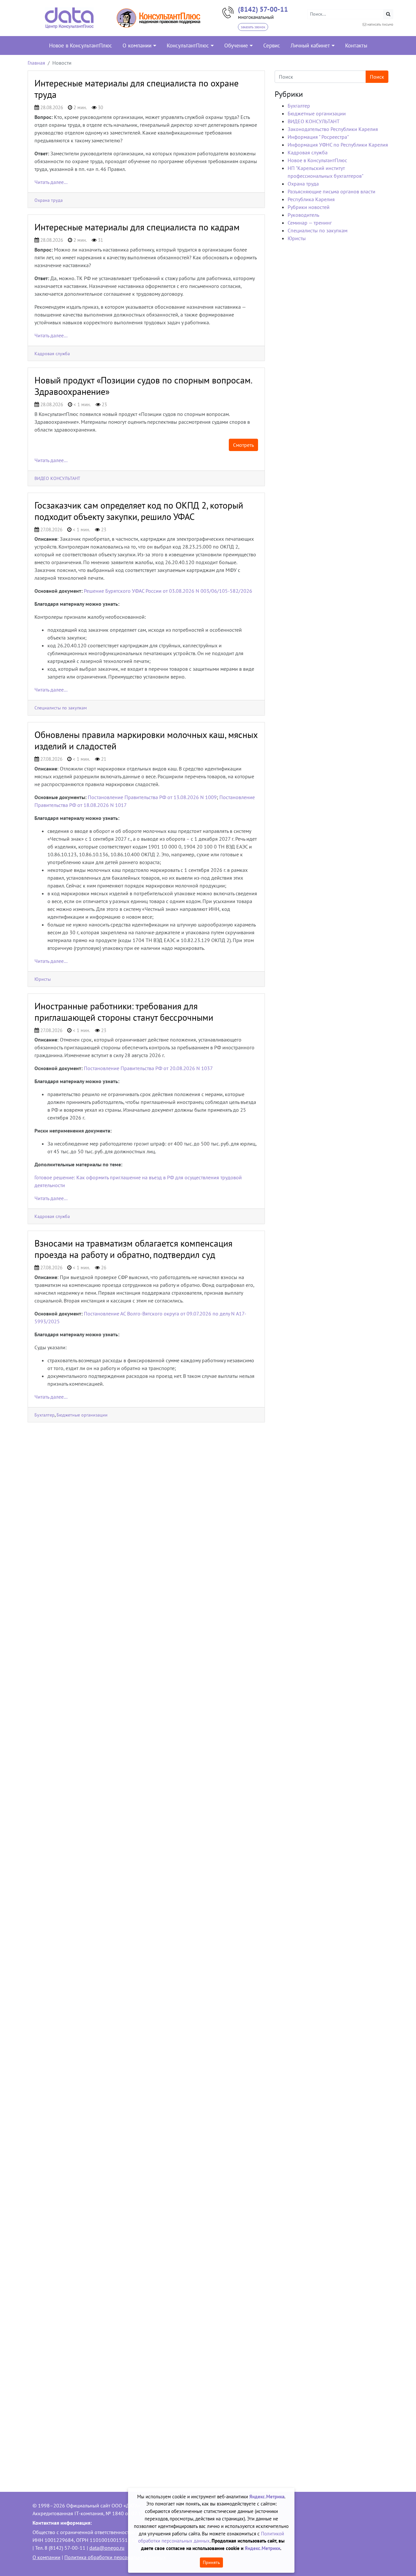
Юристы (43, 979)
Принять (211, 2562)
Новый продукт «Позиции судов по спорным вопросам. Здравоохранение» (143, 386)
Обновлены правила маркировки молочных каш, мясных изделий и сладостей (146, 740)
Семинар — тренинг (310, 223)
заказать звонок (253, 27)
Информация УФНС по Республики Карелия (338, 145)
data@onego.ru (107, 2548)
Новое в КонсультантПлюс (317, 160)
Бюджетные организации (82, 1415)
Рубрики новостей (309, 207)
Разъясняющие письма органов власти (331, 191)
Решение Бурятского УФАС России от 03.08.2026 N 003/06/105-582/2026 (168, 591)
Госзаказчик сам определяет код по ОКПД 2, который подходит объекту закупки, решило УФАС (139, 511)
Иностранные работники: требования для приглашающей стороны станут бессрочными (124, 1012)
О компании (46, 2557)
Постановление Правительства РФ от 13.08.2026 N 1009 (152, 797)
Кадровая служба (52, 353)
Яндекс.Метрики (262, 2548)
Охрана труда (49, 200)
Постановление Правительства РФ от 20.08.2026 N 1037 (148, 1068)
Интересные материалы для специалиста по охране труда (136, 89)
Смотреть (243, 445)
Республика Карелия (311, 199)
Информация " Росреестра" (318, 137)
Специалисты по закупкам (61, 708)
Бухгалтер (45, 1415)
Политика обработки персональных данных (115, 2557)
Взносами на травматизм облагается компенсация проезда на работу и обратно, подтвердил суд (133, 1249)
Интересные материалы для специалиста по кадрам (137, 227)
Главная (36, 63)
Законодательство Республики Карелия (333, 129)
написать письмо (380, 24)
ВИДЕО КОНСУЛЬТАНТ (57, 478)
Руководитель (303, 215)
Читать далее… (51, 182)
